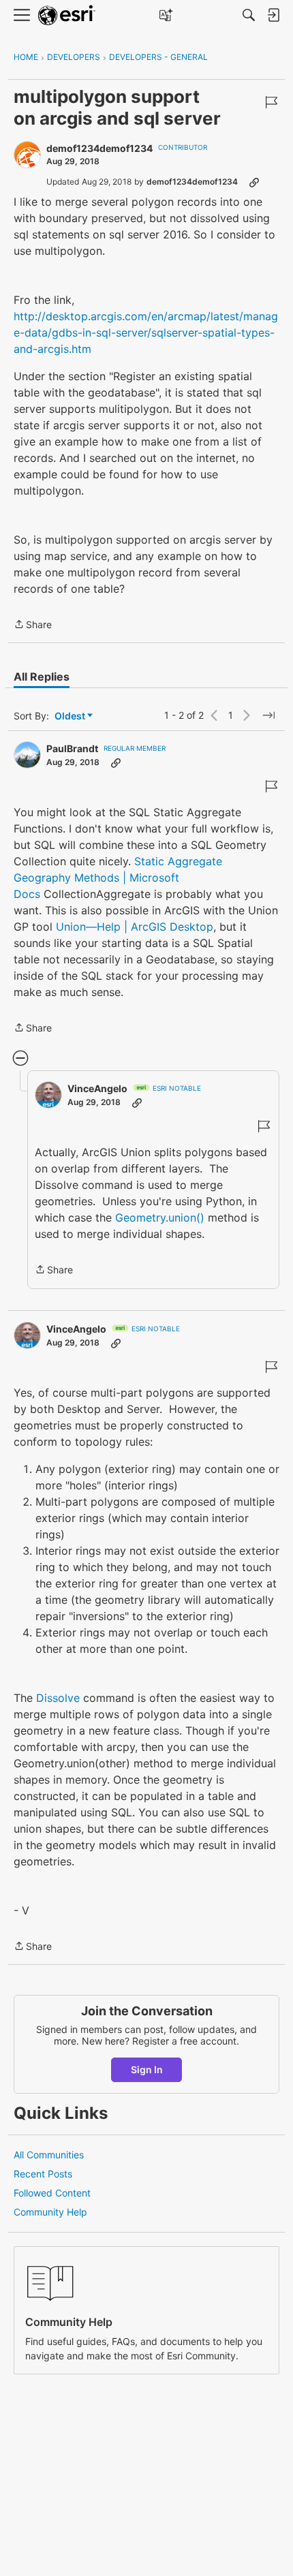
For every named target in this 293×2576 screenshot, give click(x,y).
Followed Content (52, 2193)
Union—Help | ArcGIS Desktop (135, 927)
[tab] (42, 677)
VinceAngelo (97, 1088)
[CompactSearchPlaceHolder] (249, 15)
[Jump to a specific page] (268, 715)
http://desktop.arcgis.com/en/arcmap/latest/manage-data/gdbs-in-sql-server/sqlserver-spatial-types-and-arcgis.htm (146, 332)
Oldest (71, 716)
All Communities (49, 2155)
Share (33, 625)
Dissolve (58, 1698)
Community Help (50, 2212)
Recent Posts (43, 2174)
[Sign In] (273, 15)
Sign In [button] (147, 2069)
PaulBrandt (72, 748)
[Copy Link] (254, 182)
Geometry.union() (160, 1217)
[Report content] (271, 102)
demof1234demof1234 (99, 148)
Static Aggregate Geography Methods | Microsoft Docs (118, 878)
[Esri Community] (67, 15)
